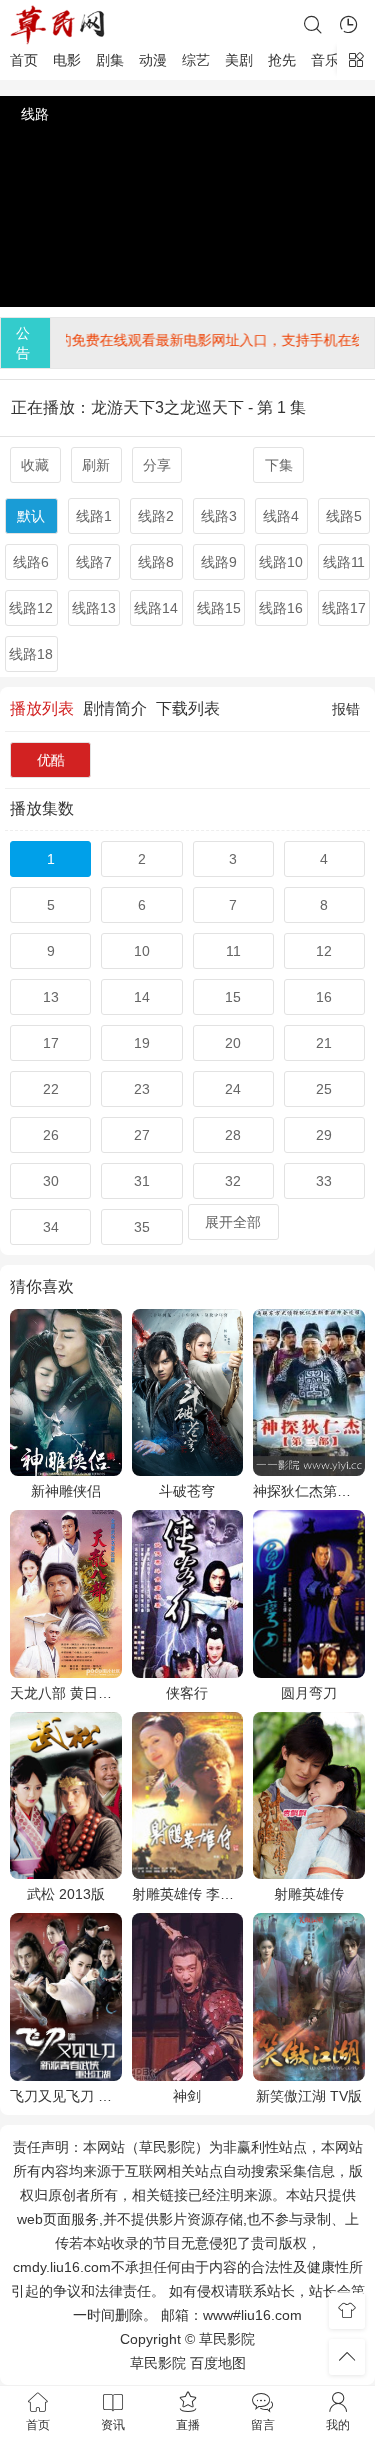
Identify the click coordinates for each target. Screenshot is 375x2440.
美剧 (239, 60)
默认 (31, 516)
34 (51, 1227)
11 (233, 951)
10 (142, 951)
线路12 (31, 608)
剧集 (110, 60)
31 (142, 1181)
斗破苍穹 (187, 1491)
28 (233, 1135)
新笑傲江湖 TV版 (309, 2096)
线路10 (281, 562)
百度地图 (218, 2363)
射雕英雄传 (309, 1894)
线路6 (31, 562)
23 (142, 1089)
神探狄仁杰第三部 (309, 1491)
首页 (24, 60)
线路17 (344, 608)
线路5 (344, 516)
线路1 (94, 516)
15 (233, 997)
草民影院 (158, 2363)
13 (51, 997)
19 (142, 1043)
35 (142, 1227)
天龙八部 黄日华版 (66, 1693)
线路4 (281, 516)
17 (51, 1043)
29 (324, 1135)
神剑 (187, 2096)
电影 (67, 60)
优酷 (51, 760)
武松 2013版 (66, 1894)
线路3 (219, 516)
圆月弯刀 (309, 1693)
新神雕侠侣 (66, 1491)
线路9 (219, 562)
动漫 (153, 60)
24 (233, 1089)
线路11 (344, 562)
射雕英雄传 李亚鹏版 (188, 1894)
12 (324, 951)
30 (51, 1181)
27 (142, 1135)
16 (324, 997)
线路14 (156, 608)
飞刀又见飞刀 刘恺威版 (66, 2096)
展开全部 (233, 1222)
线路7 (94, 562)
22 (51, 1089)
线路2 (156, 516)
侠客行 (187, 1693)
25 (324, 1089)
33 (324, 1181)
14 (142, 997)
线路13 (94, 608)
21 (324, 1043)
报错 (346, 709)
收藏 (35, 465)
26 (51, 1135)
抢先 (282, 60)
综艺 (196, 60)
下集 (279, 465)
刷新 (96, 465)
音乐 (325, 60)
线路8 (156, 562)
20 (233, 1043)
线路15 (219, 608)
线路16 (281, 608)
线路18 (31, 654)
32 (233, 1181)
